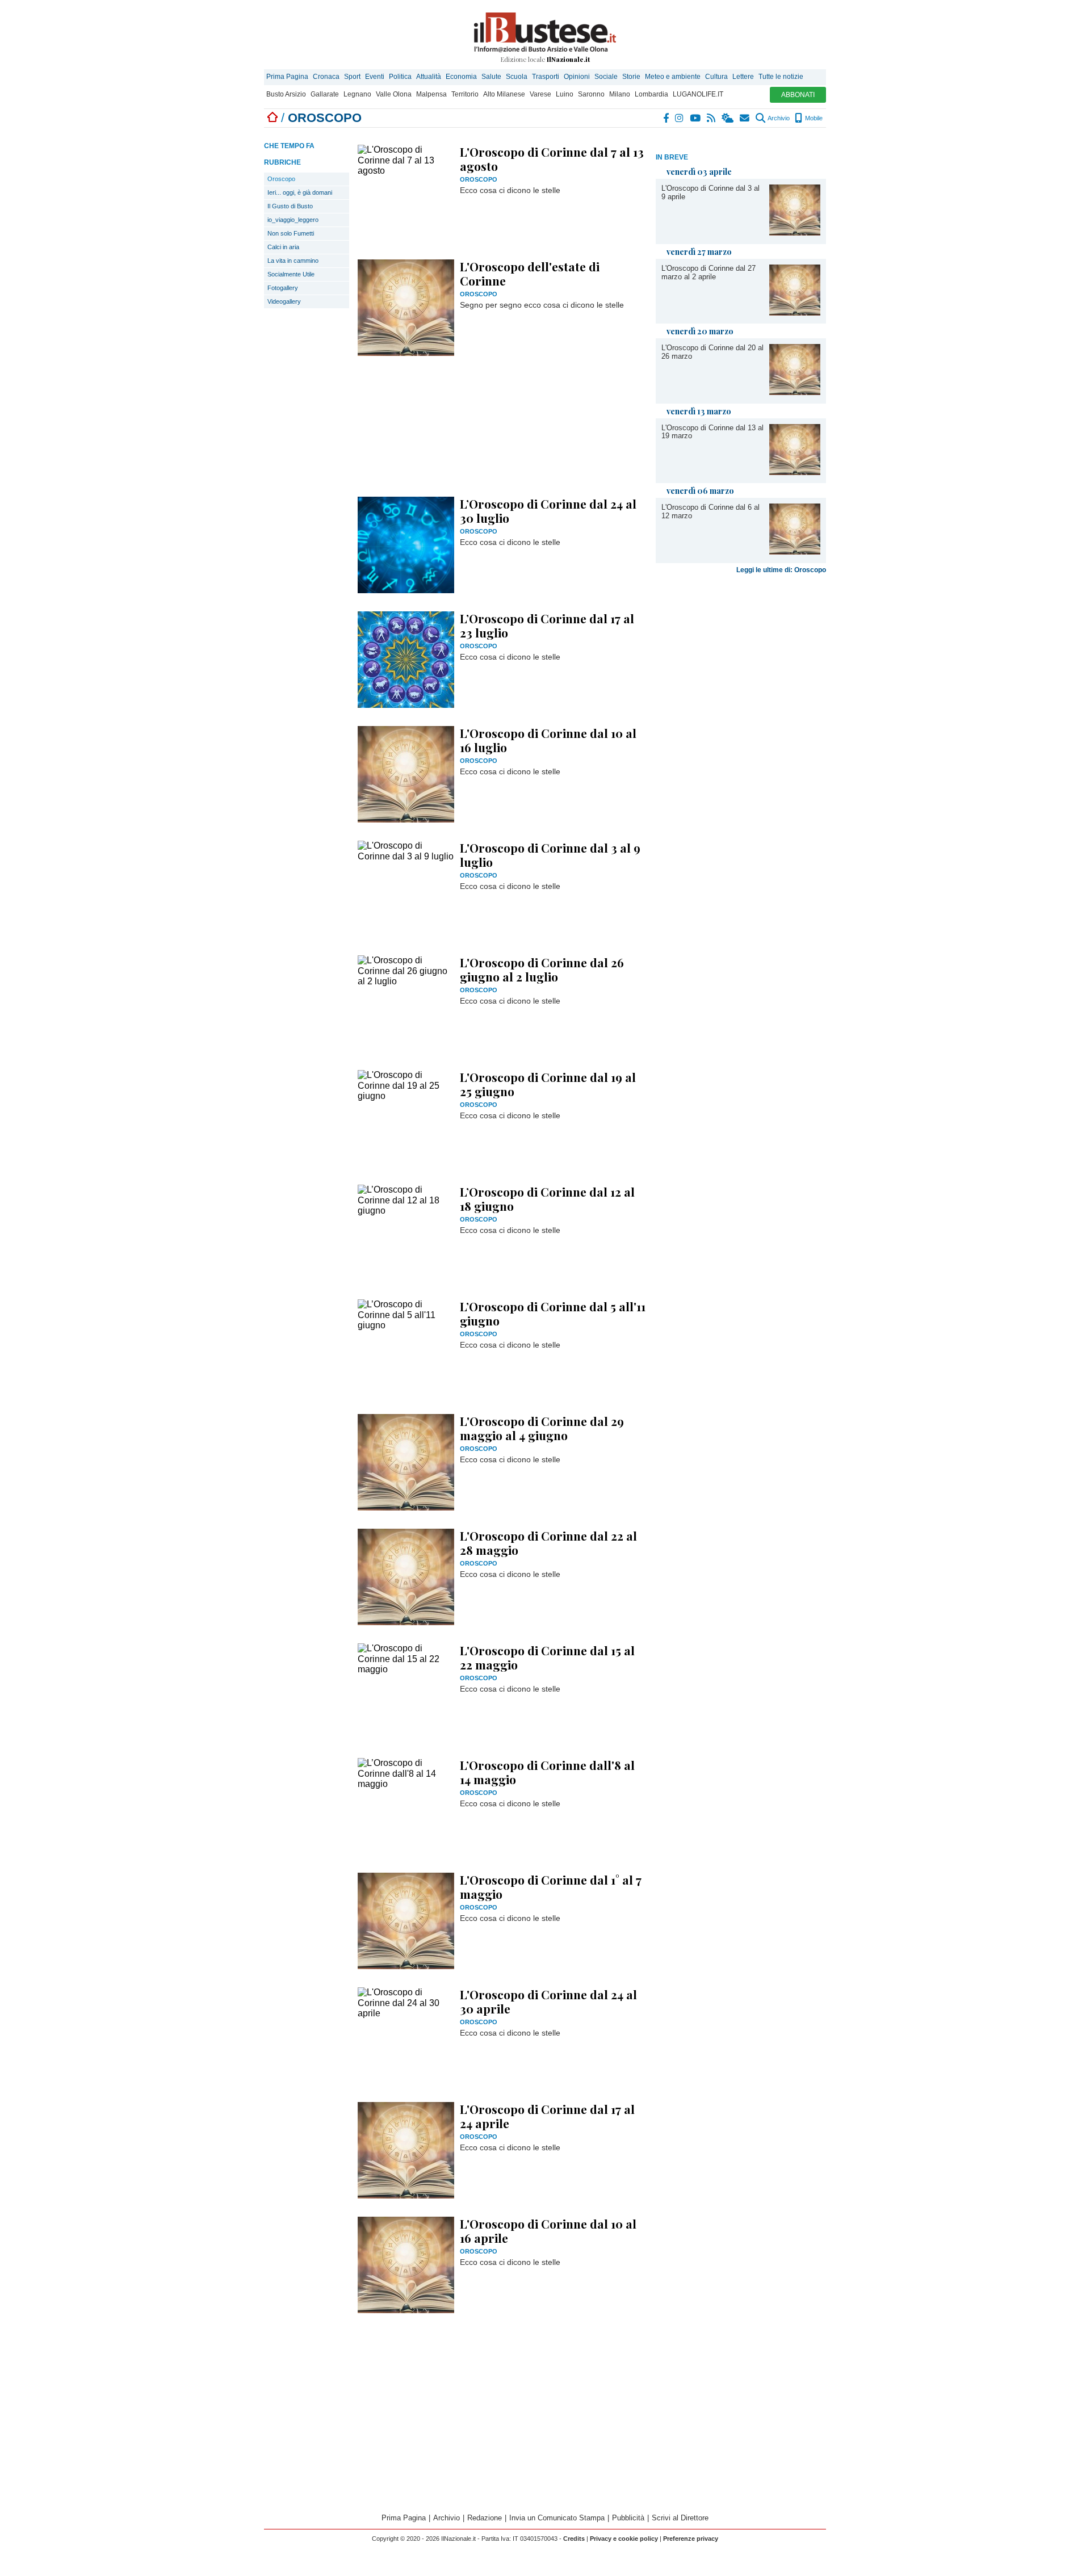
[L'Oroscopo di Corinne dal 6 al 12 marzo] (795, 551)
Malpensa (431, 94)
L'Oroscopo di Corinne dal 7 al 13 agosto (552, 159)
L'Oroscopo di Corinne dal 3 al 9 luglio (550, 855)
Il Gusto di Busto (290, 206)
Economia (461, 77)
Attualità (429, 77)
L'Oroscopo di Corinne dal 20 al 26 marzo (712, 352)
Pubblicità (628, 2518)
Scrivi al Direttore (680, 2518)
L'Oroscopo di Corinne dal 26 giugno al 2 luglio (542, 969)
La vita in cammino (293, 261)
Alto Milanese (504, 94)
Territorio (465, 94)
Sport (352, 77)
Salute (491, 77)
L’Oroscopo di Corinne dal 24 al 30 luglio (548, 511)
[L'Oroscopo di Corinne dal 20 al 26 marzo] (795, 392)
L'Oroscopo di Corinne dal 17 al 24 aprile (547, 2116)
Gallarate (325, 94)
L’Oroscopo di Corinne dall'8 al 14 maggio (547, 1772)
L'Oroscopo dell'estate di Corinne (530, 273)
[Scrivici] (745, 118)
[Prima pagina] (272, 118)
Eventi (375, 77)
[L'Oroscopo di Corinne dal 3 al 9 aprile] (795, 232)
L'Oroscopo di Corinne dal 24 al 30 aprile (548, 2001)
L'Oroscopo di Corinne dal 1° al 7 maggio (551, 1887)
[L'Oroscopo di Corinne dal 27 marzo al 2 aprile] (795, 312)
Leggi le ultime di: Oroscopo (781, 570)
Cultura (716, 77)
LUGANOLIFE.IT (698, 94)
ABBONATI (798, 95)
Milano (620, 94)
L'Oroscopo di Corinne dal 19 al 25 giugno (548, 1084)
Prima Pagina (287, 77)
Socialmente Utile (291, 274)
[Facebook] (666, 118)
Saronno (591, 94)
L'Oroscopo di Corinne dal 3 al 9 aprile (710, 192)
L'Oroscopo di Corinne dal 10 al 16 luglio (548, 740)
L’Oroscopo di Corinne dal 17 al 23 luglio (547, 625)
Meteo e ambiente (673, 77)
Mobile (813, 118)
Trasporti (546, 77)
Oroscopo (281, 179)
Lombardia (651, 94)
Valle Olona (394, 94)
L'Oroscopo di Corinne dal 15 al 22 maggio (547, 1657)
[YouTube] (696, 118)
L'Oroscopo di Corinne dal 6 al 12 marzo (710, 511)
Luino (565, 94)
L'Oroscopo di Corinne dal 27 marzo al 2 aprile (708, 272)
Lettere (743, 77)
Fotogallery (283, 288)
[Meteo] (728, 118)
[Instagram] (680, 118)
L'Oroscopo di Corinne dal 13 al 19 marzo (712, 432)
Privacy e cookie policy (624, 2539)
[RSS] (712, 118)
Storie (631, 77)
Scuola (517, 77)
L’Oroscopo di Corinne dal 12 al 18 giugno (547, 1199)
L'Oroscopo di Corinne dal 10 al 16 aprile (548, 2231)
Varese (540, 94)
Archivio (778, 118)
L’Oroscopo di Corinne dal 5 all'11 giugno (553, 1313)
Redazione (485, 2518)
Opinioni (577, 77)
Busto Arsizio (286, 94)
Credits (574, 2539)
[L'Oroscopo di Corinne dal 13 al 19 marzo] (795, 472)
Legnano (357, 94)
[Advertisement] (741, 756)
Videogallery (284, 301)
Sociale (606, 77)
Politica (400, 77)
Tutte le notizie (781, 77)
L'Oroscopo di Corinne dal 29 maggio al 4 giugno (542, 1428)
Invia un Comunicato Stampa (557, 2518)
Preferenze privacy (691, 2539)
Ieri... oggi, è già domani (300, 192)
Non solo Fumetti (291, 233)
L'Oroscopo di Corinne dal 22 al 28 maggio (548, 1543)
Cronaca (326, 77)
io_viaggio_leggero (293, 220)
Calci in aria (283, 247)
